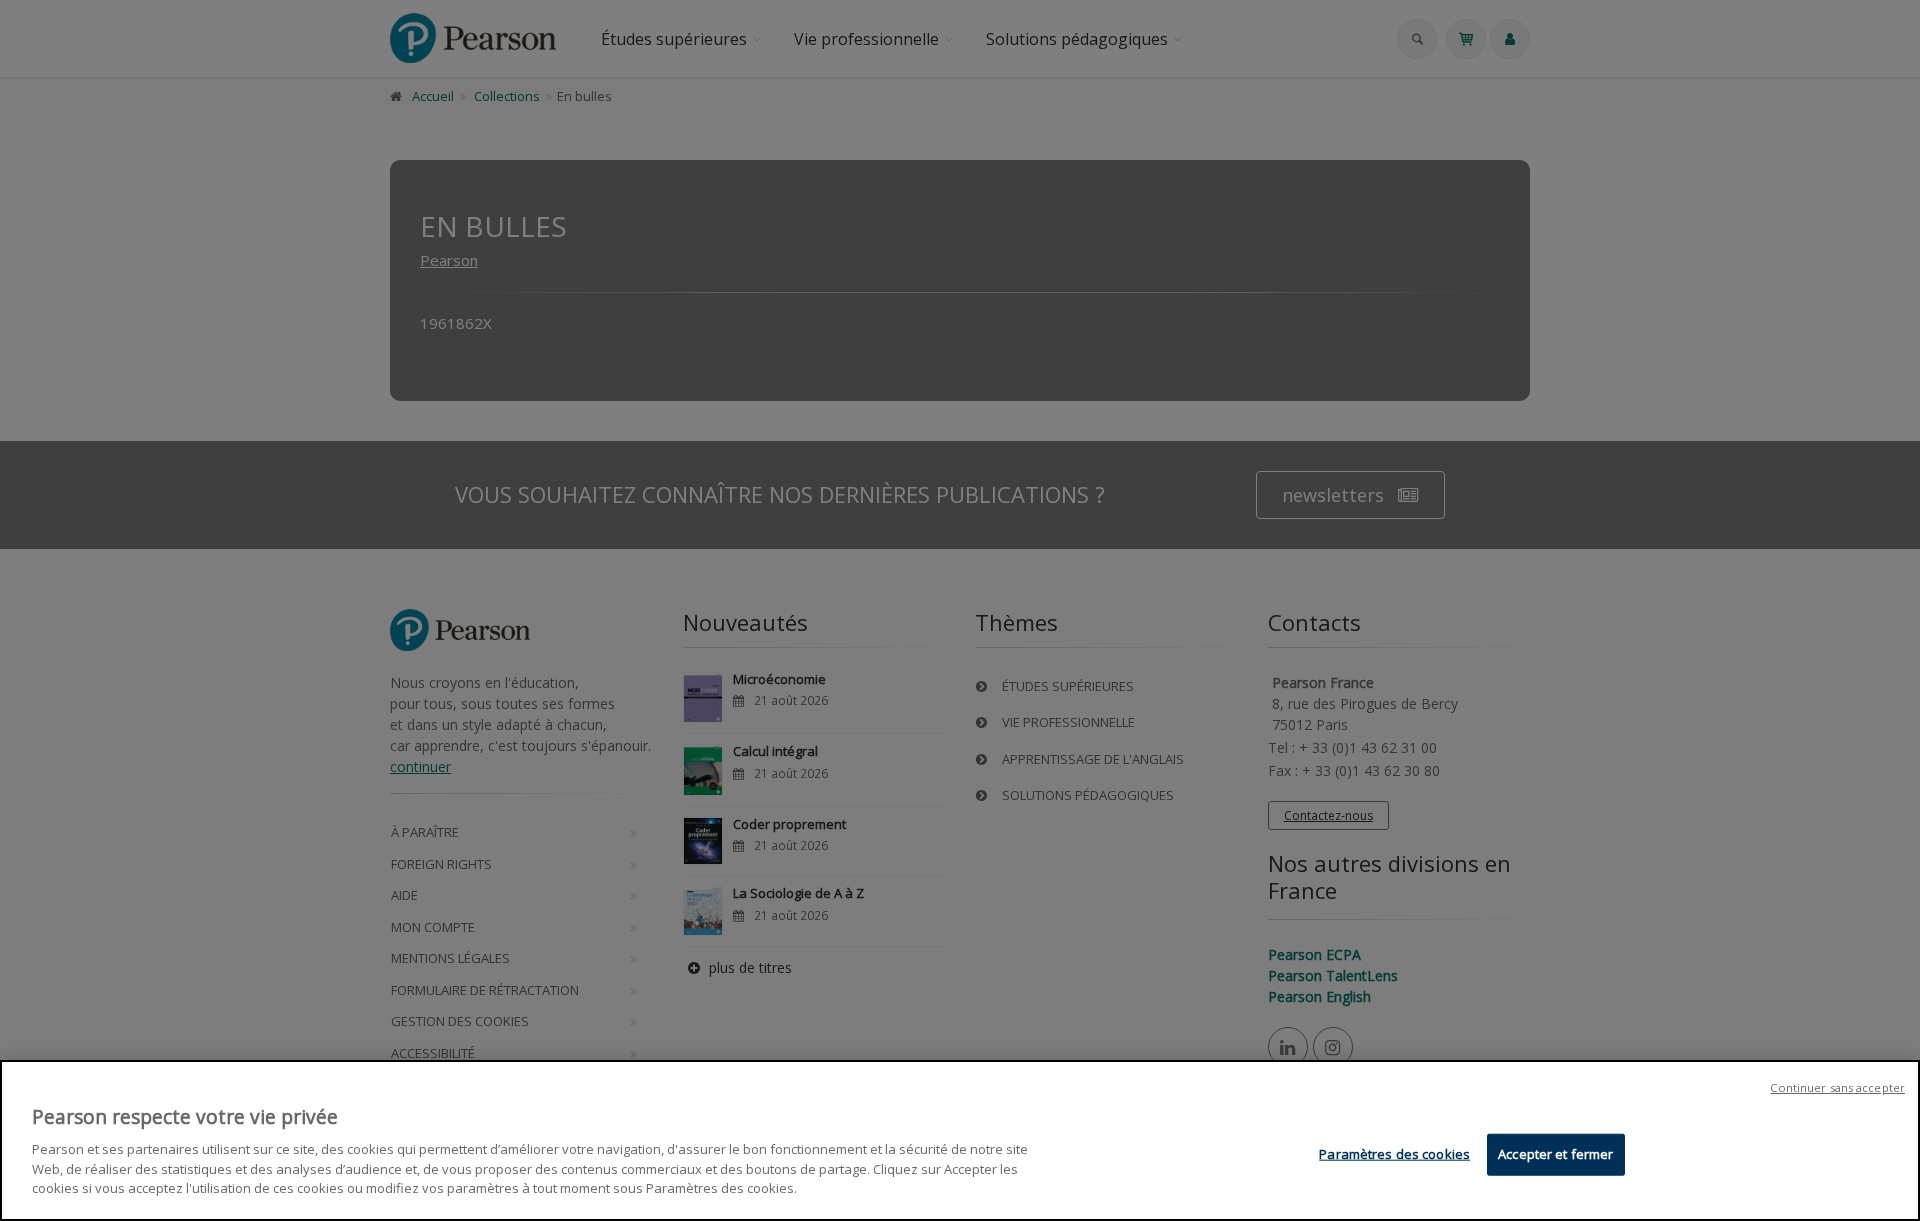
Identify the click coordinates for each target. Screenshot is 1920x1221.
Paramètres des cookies (1394, 1153)
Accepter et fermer (1555, 1153)
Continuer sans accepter (1837, 1087)
